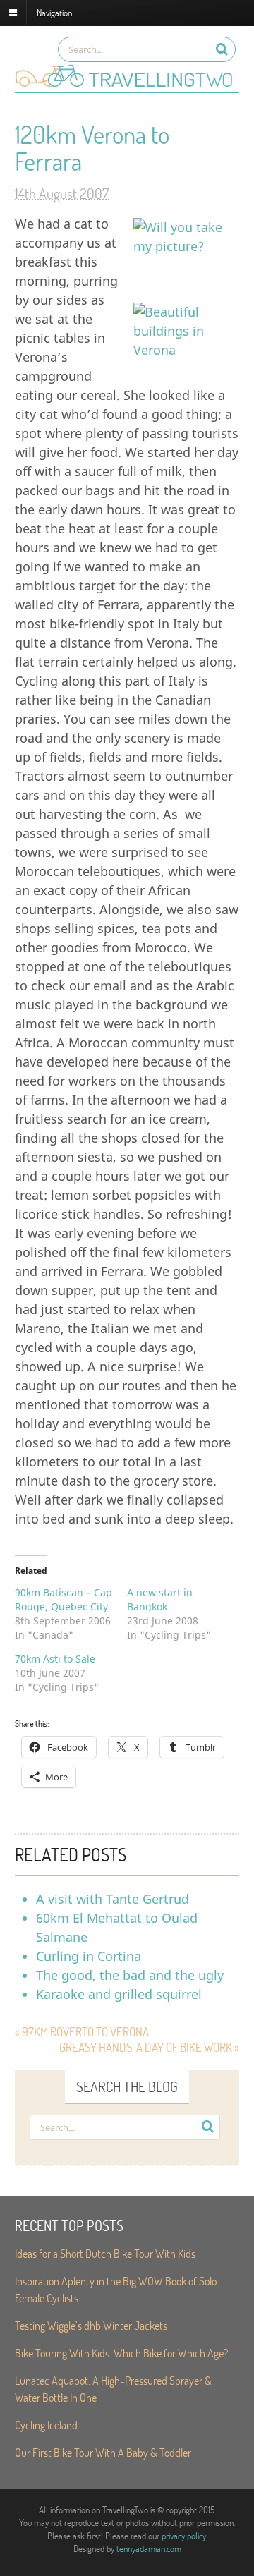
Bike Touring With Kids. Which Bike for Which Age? (121, 2353)
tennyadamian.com (149, 2548)
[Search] (222, 49)
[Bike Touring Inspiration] (127, 85)
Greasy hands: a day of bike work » (149, 2047)
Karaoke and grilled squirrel (119, 1994)
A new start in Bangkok (160, 1599)
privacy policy (184, 2536)
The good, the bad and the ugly (130, 1975)
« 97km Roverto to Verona (82, 2032)
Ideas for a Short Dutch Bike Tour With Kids (105, 2253)
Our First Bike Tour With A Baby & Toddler (103, 2452)
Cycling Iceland (46, 2425)
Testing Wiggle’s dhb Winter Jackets (91, 2325)
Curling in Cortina (89, 1956)
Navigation (54, 12)
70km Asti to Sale (55, 1659)
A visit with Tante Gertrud (113, 1899)
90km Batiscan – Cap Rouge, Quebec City (64, 1599)
